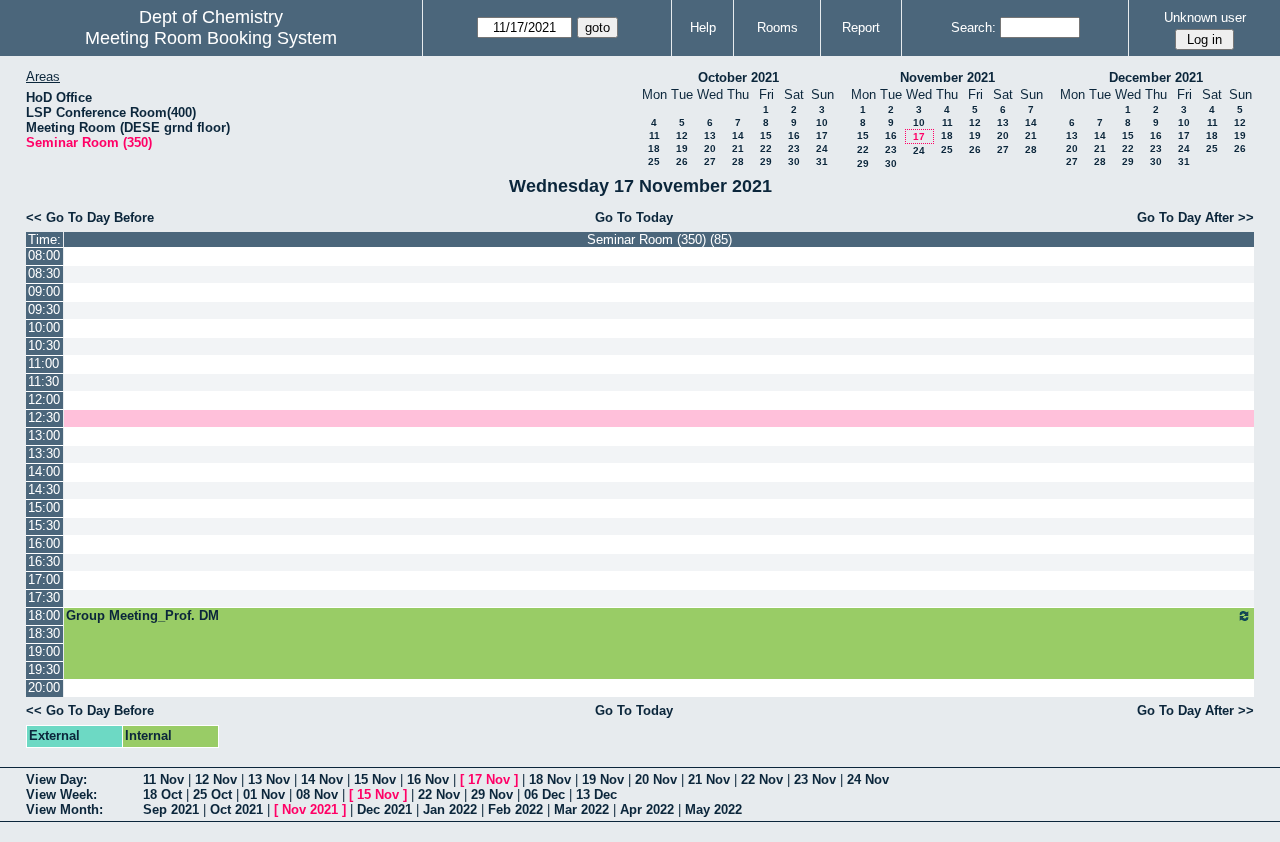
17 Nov (489, 779)
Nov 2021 (310, 809)
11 (654, 135)
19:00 (44, 651)
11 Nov (163, 779)
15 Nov (375, 779)
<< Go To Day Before (90, 217)
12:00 (44, 399)
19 (682, 148)
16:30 (44, 561)
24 (822, 148)
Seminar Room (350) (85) (659, 239)
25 (654, 161)
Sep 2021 (171, 809)
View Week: (61, 794)
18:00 (44, 615)
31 (822, 161)
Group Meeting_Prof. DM (142, 615)
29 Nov (492, 794)
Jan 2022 (450, 809)
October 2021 (738, 77)
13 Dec (596, 794)
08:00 (44, 255)
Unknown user (1205, 17)
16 (794, 135)
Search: (973, 27)
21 (738, 148)
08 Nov (317, 794)
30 (794, 161)
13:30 (44, 453)
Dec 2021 (384, 809)
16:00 (44, 543)
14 (738, 135)
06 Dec (544, 794)
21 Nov (709, 779)
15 (766, 135)
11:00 (43, 363)
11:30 (43, 381)
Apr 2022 (647, 809)
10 (822, 122)
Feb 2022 (515, 809)
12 (682, 135)
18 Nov (550, 779)
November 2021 (947, 77)
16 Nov (428, 779)
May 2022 (713, 809)
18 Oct (162, 794)
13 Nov (269, 779)
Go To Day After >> (1195, 217)
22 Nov (762, 779)
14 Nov (322, 779)
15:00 (44, 507)
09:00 (44, 291)
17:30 (44, 597)
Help (703, 27)
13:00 (44, 435)
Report (861, 27)
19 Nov (603, 779)
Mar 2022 (581, 809)
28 (738, 161)
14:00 (44, 471)
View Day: (56, 779)
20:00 (44, 687)
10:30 (44, 345)
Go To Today (634, 217)
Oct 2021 (236, 809)
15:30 (44, 525)
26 (682, 161)
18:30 (44, 633)
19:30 (44, 669)
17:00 (44, 579)
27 (710, 161)
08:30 (44, 273)
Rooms (777, 27)
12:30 (44, 417)
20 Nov (656, 779)
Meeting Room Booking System (211, 38)
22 (766, 148)
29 (766, 161)
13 (710, 135)
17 (822, 135)
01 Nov (264, 794)
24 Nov (868, 779)
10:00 (44, 327)
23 (794, 148)
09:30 (44, 309)
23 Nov (815, 779)
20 (710, 148)
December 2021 (1156, 77)
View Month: (64, 809)
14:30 (44, 489)
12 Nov (216, 779)
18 (654, 148)
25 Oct (212, 794)
